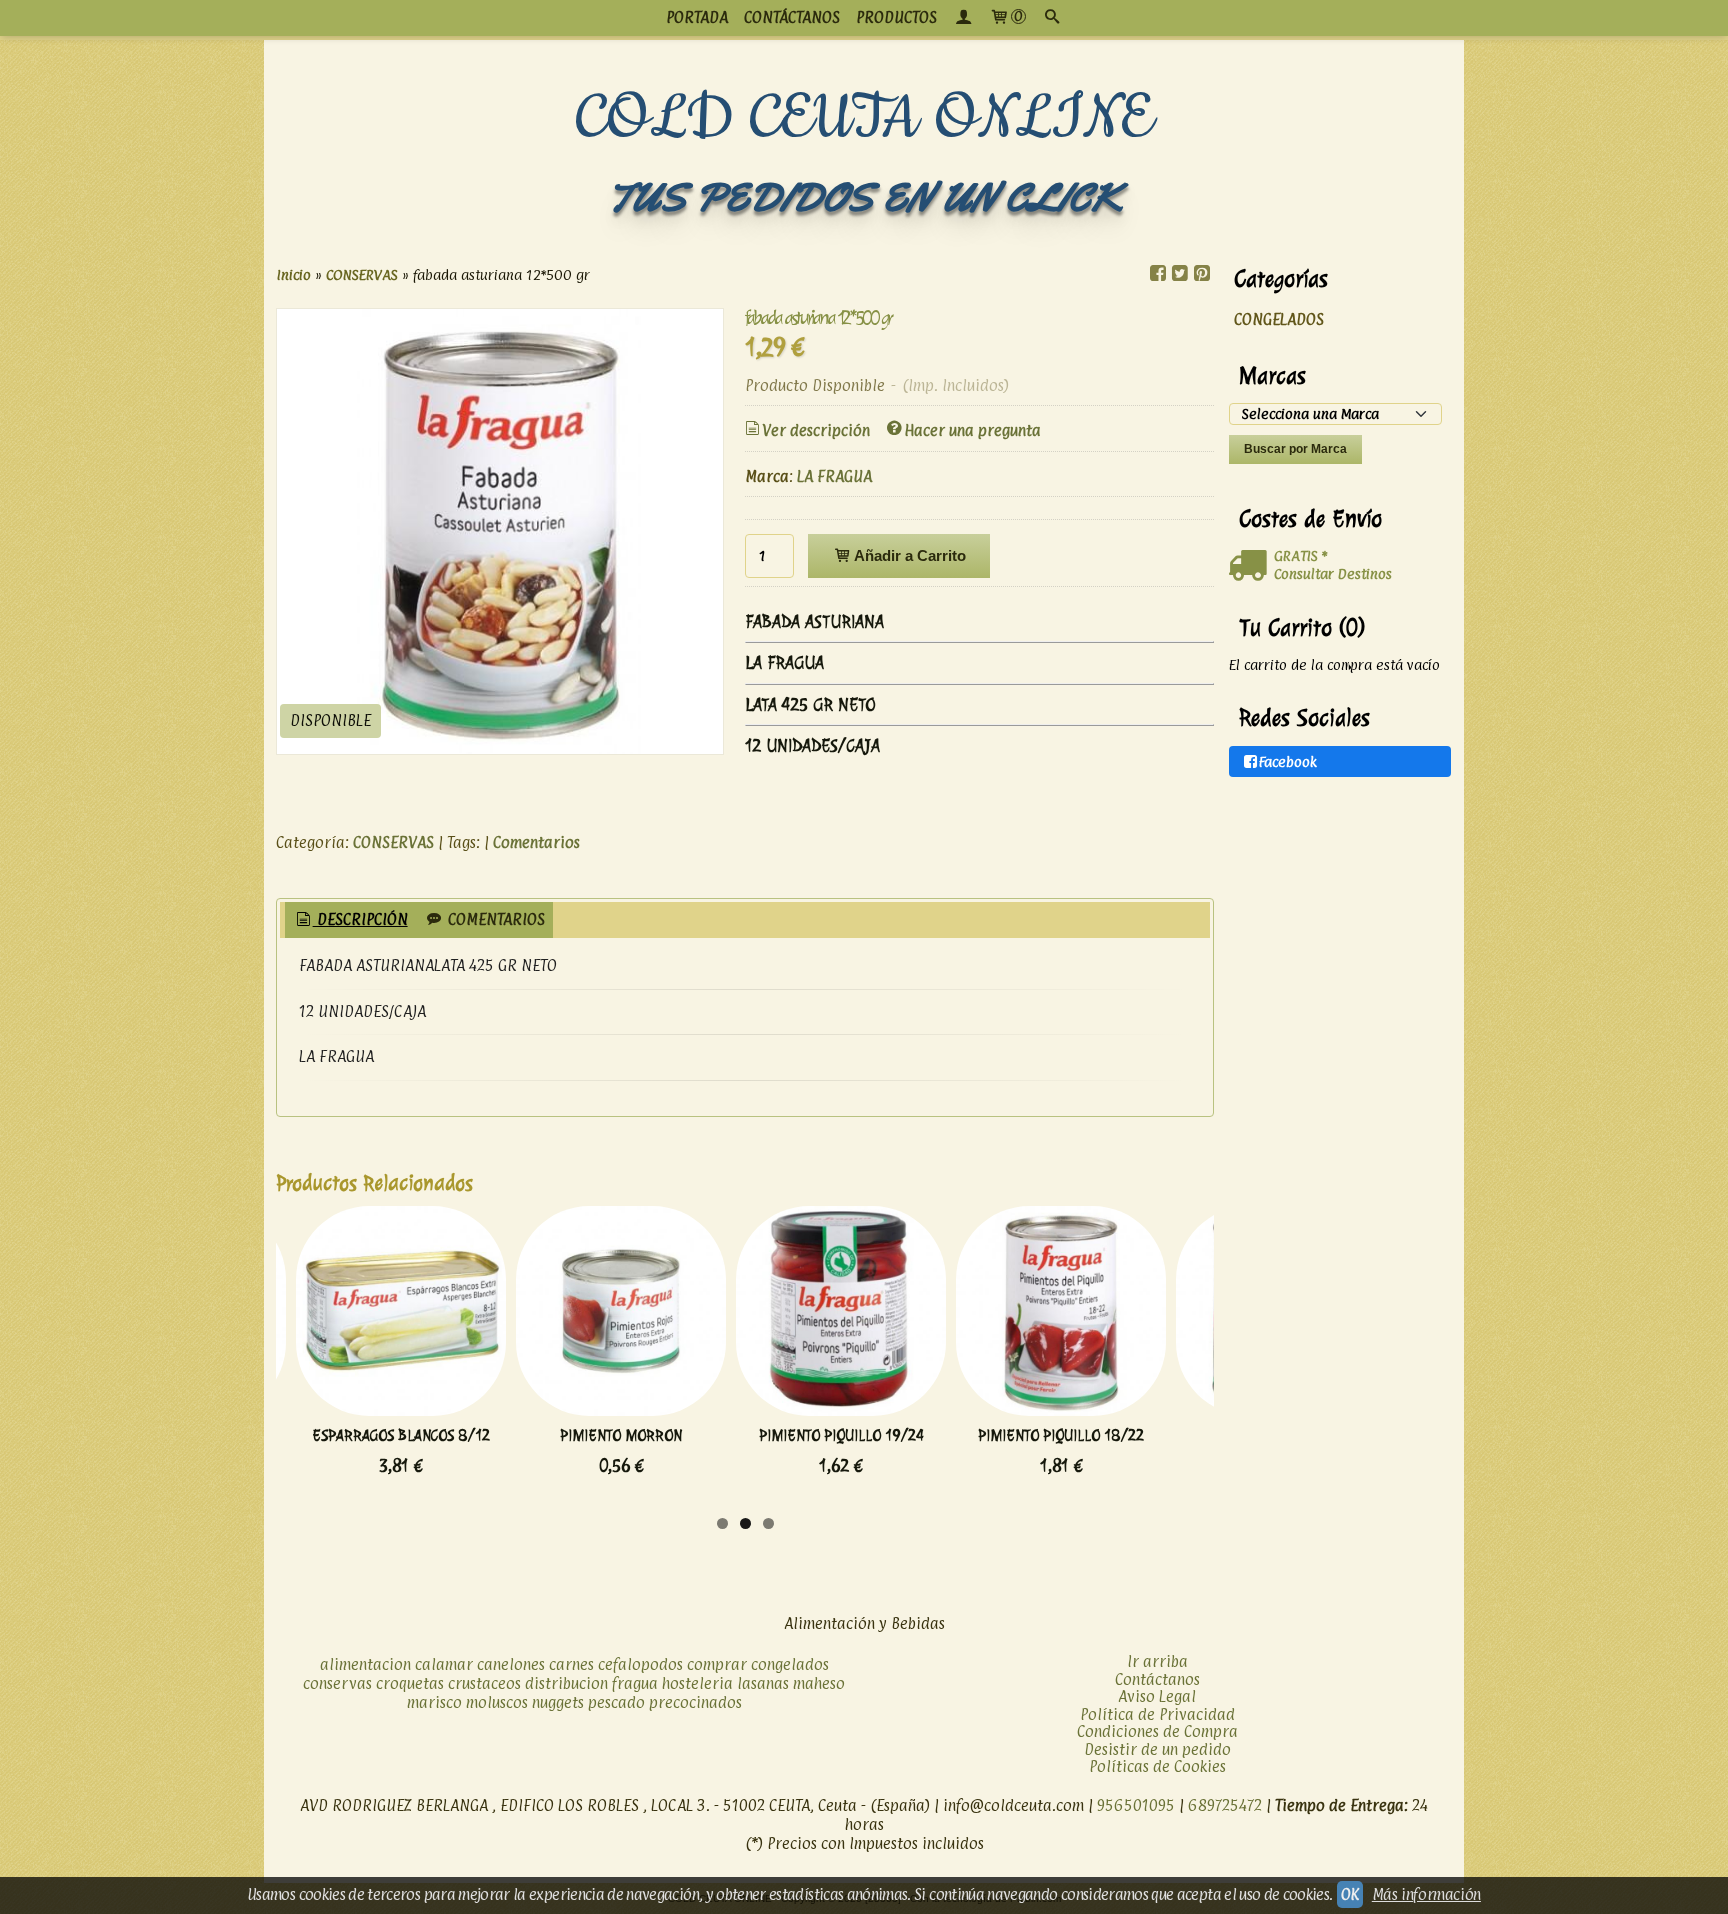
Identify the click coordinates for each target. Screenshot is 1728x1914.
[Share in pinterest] (1202, 273)
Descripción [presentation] (360, 919)
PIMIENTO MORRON (621, 1435)
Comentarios (536, 842)
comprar (717, 1664)
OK (1350, 1894)
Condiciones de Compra (1157, 1731)
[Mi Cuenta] (963, 18)
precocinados (695, 1702)
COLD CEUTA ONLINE (864, 119)
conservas (337, 1683)
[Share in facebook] (1158, 273)
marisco (434, 1702)
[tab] (350, 920)
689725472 (1225, 1805)
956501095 (1136, 1805)
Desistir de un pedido (1157, 1749)
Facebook (1288, 761)
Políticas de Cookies (1157, 1766)
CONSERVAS (393, 842)
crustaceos (484, 1683)
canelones (511, 1664)
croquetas (410, 1683)
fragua (635, 1683)
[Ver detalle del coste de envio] (1251, 566)
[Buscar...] (1052, 18)
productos (896, 17)
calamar (444, 1664)
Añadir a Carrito (908, 555)
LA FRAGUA (834, 476)
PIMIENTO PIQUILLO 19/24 (841, 1435)
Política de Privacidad (1157, 1714)
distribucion (566, 1683)
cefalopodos (640, 1664)
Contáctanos (1157, 1679)
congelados (790, 1664)
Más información (1426, 1894)
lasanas (763, 1683)
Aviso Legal (1157, 1696)
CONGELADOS (1279, 319)
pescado (616, 1702)
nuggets (558, 1702)
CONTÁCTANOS (792, 17)
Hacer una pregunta (972, 430)
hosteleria (697, 1683)
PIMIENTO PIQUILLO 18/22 (1061, 1435)
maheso (819, 1683)
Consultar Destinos (1333, 573)
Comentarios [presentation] (494, 919)
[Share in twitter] (1180, 273)
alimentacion (365, 1664)
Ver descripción (816, 430)
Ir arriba (1157, 1661)
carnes (571, 1664)
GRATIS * (1300, 555)
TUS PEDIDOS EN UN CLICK (864, 197)
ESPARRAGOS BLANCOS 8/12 (401, 1435)
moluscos (497, 1702)
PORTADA (697, 17)
